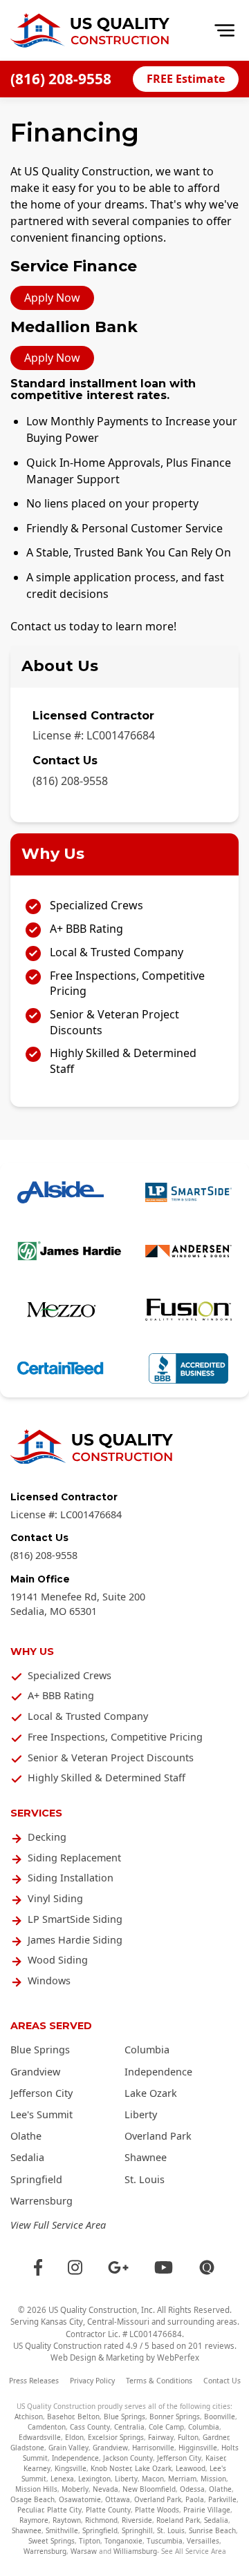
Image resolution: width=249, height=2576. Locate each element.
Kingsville (71, 2468)
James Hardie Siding (75, 1940)
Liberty (141, 2114)
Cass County (90, 2427)
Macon (153, 2479)
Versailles (203, 2541)
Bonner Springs (175, 2417)
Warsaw (84, 2551)
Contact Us (222, 2381)
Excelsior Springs (116, 2437)
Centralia (129, 2427)
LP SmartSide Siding (75, 1919)
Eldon (74, 2437)
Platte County (108, 2510)
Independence (158, 2072)
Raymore (34, 2520)
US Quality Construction (93, 2310)
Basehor (60, 2417)
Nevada (105, 2489)
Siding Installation (71, 1878)
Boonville (220, 2417)
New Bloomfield (149, 2489)
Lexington (94, 2479)
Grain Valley (68, 2448)
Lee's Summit (41, 2114)
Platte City (64, 2510)
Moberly (75, 2489)
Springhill (137, 2530)
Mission (213, 2479)
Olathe (26, 2136)
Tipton (90, 2541)
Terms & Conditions (159, 2381)
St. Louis (145, 2179)
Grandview (35, 2072)
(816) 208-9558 (61, 79)
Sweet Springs (52, 2541)
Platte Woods (157, 2510)
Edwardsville (40, 2437)
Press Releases (34, 2381)
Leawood (191, 2468)
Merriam (182, 2479)
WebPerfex (178, 2357)
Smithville (62, 2530)
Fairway (161, 2437)
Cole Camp (166, 2427)
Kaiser (215, 2458)
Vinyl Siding (55, 1898)
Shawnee (146, 2157)
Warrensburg (41, 2201)
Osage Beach (33, 2499)
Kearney (37, 2468)
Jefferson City (41, 2093)
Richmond (101, 2520)
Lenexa (62, 2479)
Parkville (222, 2499)
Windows (49, 1981)
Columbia (147, 2050)
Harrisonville (153, 2448)
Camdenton (47, 2427)
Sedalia (27, 2157)
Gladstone (27, 2448)
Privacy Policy (92, 2381)
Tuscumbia (165, 2541)
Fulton (188, 2437)
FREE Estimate (186, 79)
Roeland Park (178, 2520)
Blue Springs (40, 2050)
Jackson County (128, 2458)
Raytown (67, 2520)
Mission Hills (36, 2489)
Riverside (137, 2520)
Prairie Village (207, 2510)
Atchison (29, 2417)
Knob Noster (111, 2468)
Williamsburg (135, 2551)
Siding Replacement (74, 1858)
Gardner (215, 2437)
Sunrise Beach (212, 2530)
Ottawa (118, 2499)
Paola (195, 2499)
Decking (47, 1837)
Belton (89, 2417)
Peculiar (30, 2510)
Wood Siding (58, 1960)
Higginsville (198, 2448)
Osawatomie (80, 2499)
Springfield (36, 2179)
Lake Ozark (151, 2093)
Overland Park (158, 2136)
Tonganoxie (123, 2541)
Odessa (192, 2489)
